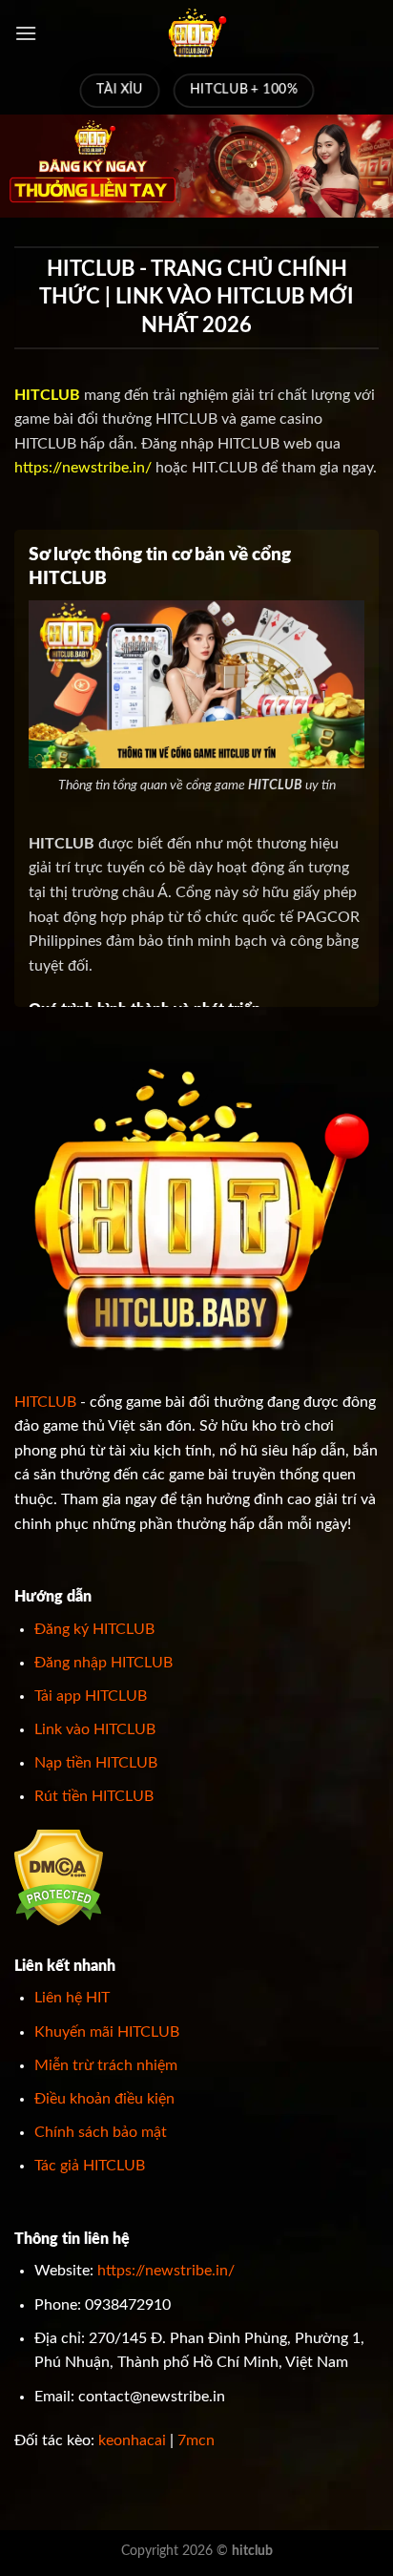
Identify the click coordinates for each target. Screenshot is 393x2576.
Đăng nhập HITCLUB (103, 1663)
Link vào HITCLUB (95, 1729)
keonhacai (132, 2440)
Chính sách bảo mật (101, 2132)
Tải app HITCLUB (91, 1696)
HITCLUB (45, 1402)
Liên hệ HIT (72, 1998)
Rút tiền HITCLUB (94, 1796)
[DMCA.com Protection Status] (59, 1876)
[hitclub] (196, 33)
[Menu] (26, 33)
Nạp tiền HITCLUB (96, 1763)
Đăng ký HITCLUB (94, 1629)
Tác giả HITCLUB (90, 2166)
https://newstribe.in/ (83, 468)
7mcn (196, 2440)
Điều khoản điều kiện (104, 2099)
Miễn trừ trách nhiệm (106, 2065)
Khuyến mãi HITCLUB (107, 2032)
